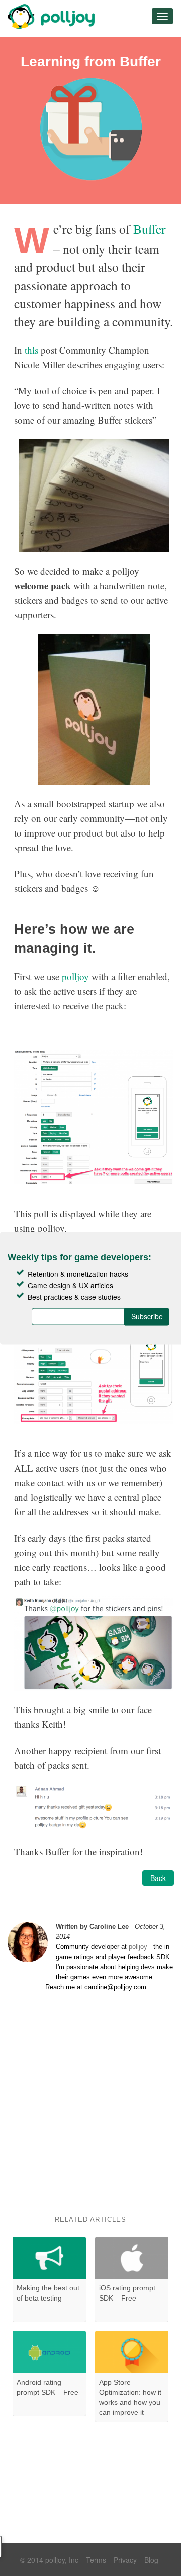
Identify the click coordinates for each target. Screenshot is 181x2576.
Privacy (125, 2560)
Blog (151, 2560)
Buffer (150, 229)
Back (158, 1878)
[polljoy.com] (52, 17)
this (31, 350)
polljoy (75, 976)
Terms (96, 2560)
